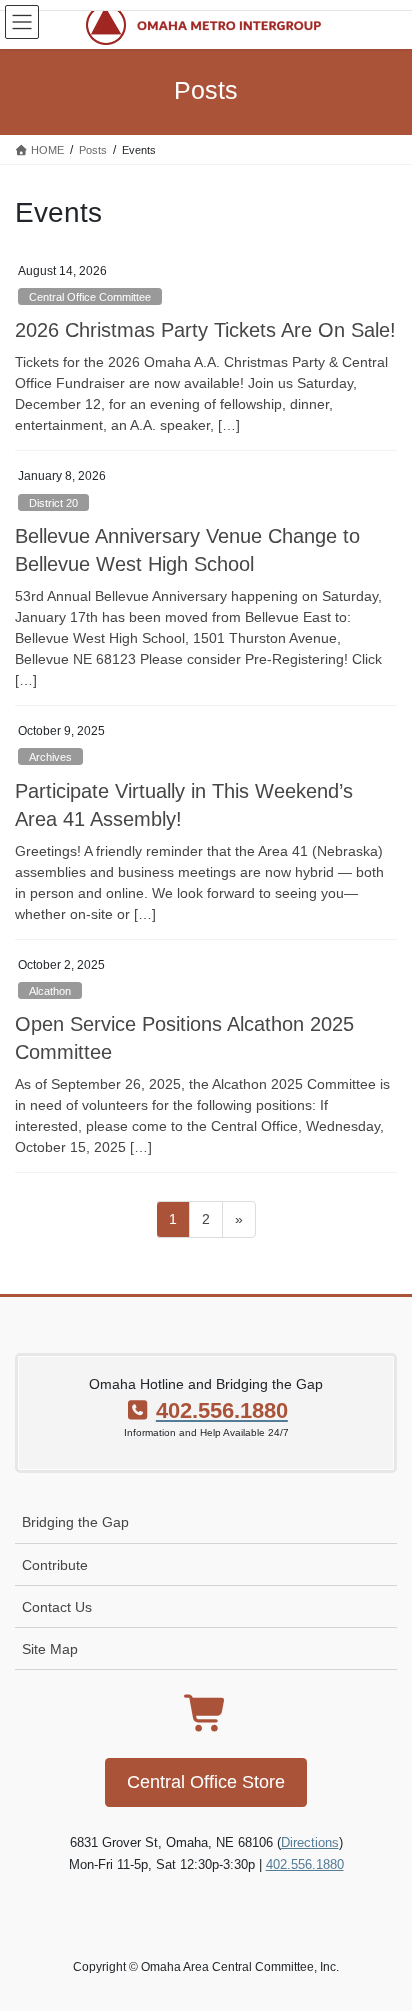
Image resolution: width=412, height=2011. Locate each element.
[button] (206, 1782)
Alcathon (50, 991)
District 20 (53, 503)
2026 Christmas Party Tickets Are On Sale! (205, 330)
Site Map (50, 1649)
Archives (50, 757)
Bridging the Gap (75, 1522)
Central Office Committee (90, 297)
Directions (310, 1842)
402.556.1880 (305, 1864)
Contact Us (57, 1607)
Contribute (55, 1565)
